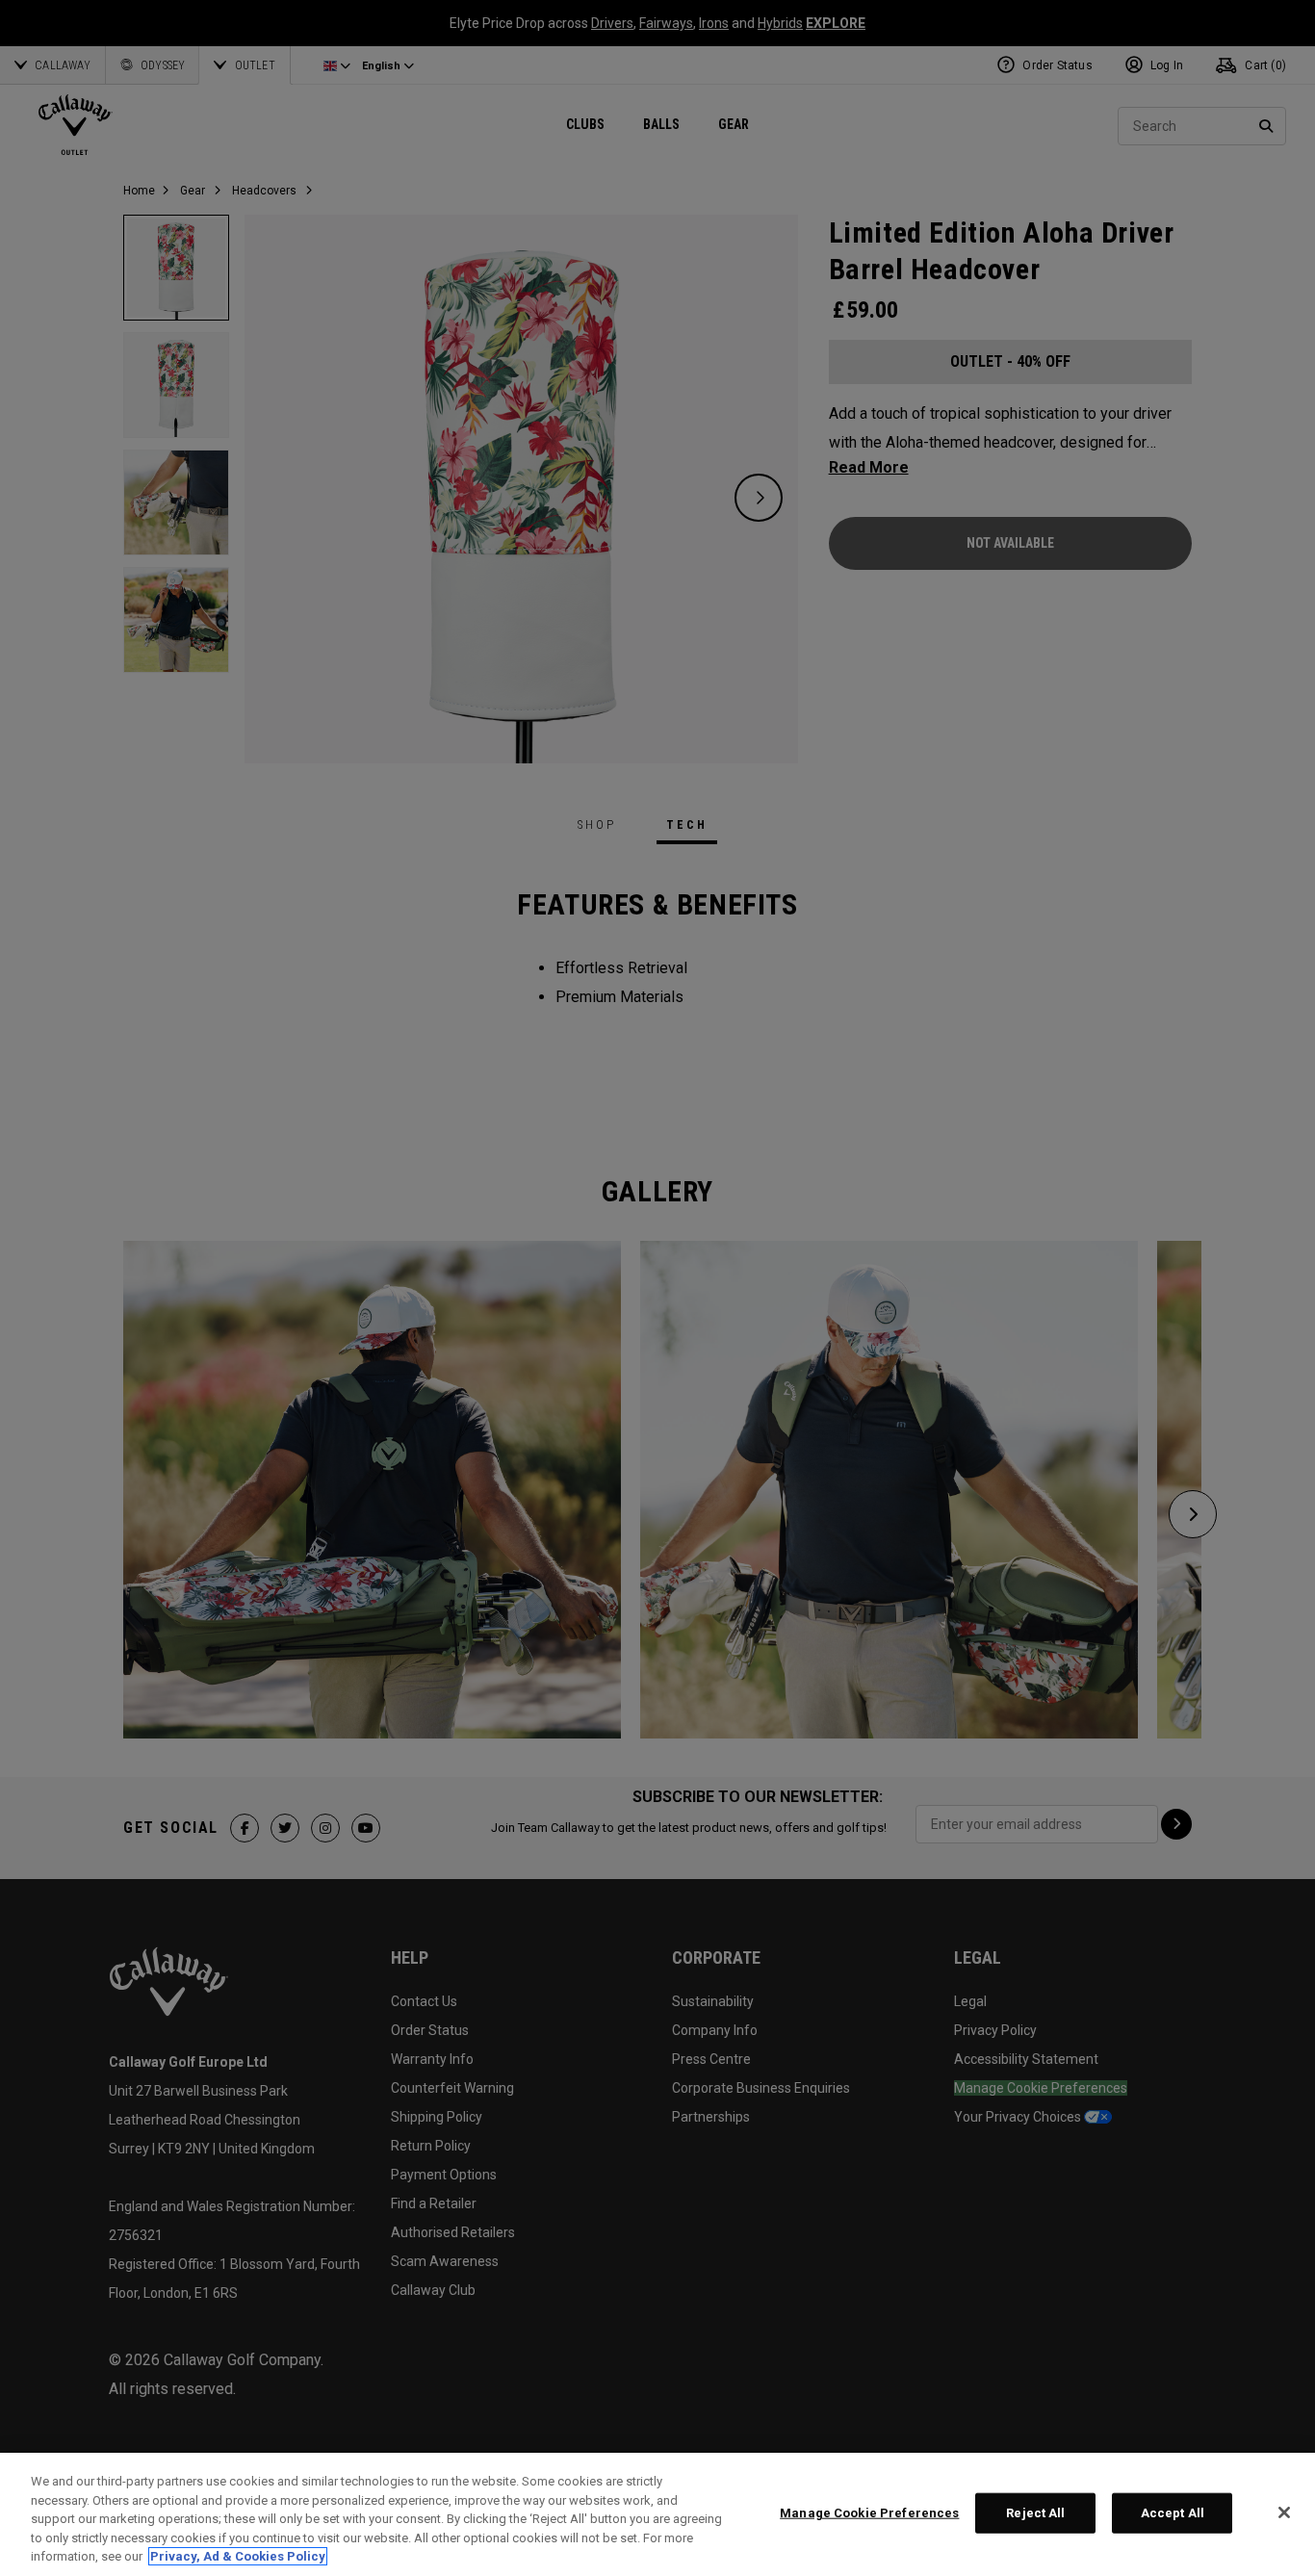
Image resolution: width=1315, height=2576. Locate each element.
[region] (657, 2514)
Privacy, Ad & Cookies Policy (238, 2556)
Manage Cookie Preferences (869, 2513)
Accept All (1173, 2513)
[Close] (1284, 2512)
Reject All (1035, 2513)
